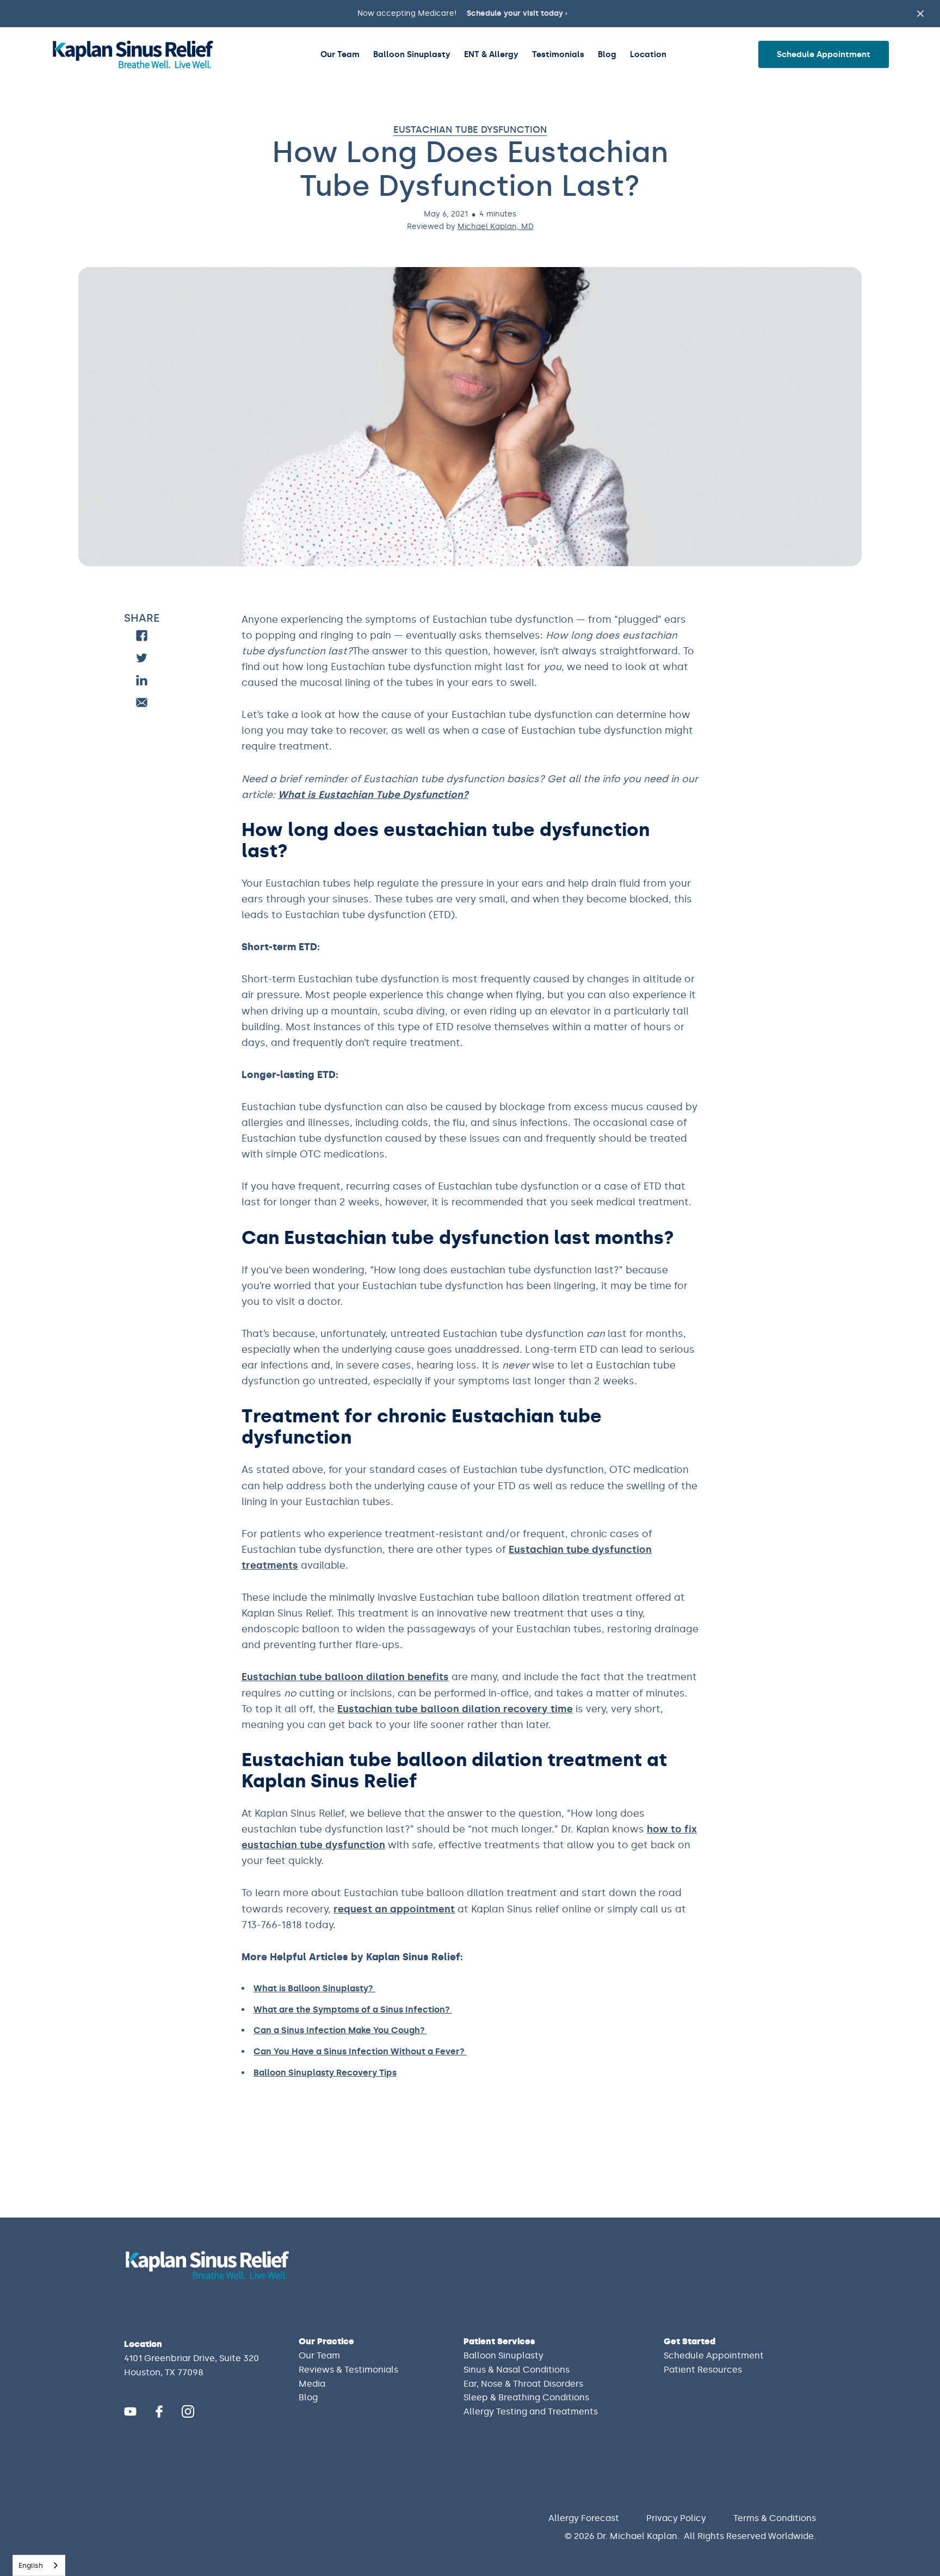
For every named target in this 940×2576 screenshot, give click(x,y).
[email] (142, 702)
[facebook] (142, 636)
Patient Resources (703, 2370)
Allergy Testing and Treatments (531, 2411)
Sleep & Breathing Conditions (526, 2397)
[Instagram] (188, 2411)
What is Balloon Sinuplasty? (314, 1988)
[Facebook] (159, 2411)
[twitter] (142, 658)
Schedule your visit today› (517, 13)
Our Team (340, 54)
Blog (607, 54)
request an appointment (394, 1909)
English (31, 2565)
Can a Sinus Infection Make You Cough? (340, 2030)
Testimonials (558, 54)
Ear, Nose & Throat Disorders (523, 2384)
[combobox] (39, 2565)
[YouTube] (130, 2411)
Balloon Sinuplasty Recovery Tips (325, 2073)
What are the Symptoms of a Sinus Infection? (353, 2010)
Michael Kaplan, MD (496, 227)
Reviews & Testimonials (348, 2370)
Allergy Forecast (584, 2518)
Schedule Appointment (824, 54)
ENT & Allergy (491, 54)
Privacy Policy (676, 2518)
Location (648, 54)
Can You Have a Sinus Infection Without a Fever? (360, 2051)
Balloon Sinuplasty (412, 54)
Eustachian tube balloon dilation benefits (345, 1677)
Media (312, 2384)
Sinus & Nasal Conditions (517, 2370)
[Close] (915, 2482)
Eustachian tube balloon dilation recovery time (455, 1709)
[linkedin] (142, 680)
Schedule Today (834, 2536)
